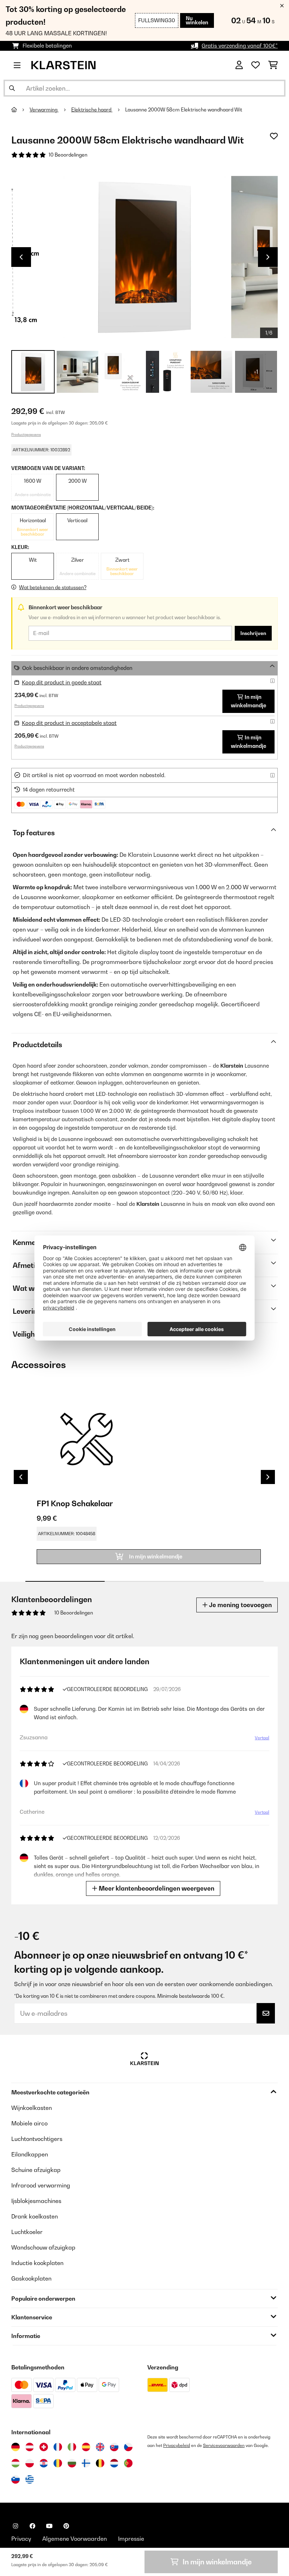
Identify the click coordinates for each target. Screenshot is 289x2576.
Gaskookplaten (31, 2278)
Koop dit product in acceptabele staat (69, 723)
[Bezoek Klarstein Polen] (30, 2463)
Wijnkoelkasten (32, 2108)
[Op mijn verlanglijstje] (274, 136)
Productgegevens (26, 434)
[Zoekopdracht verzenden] (12, 88)
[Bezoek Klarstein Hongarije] (16, 2463)
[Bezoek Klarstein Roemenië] (58, 2463)
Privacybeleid (177, 2445)
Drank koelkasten (35, 2216)
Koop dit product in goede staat (62, 682)
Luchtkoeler (27, 2232)
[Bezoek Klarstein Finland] (86, 2463)
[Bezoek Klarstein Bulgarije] (72, 2463)
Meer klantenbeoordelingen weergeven (156, 1888)
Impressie (131, 2539)
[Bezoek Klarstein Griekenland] (30, 2480)
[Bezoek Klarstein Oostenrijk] (30, 2447)
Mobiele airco (29, 2123)
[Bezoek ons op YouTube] (49, 2526)
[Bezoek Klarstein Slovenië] (16, 2479)
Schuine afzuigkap (36, 2170)
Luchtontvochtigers (37, 2139)
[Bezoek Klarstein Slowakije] (114, 2447)
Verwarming (44, 110)
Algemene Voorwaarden (75, 2539)
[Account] (239, 65)
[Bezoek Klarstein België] (100, 2463)
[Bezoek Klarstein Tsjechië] (128, 2447)
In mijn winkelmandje (248, 701)
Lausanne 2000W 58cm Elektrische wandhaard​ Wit (184, 110)
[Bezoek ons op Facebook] (32, 2526)
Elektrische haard (92, 110)
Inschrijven (253, 633)
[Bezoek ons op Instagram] (16, 2526)
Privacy (21, 2539)
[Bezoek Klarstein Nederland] (114, 2463)
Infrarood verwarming (41, 2185)
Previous (21, 257)
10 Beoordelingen (68, 155)
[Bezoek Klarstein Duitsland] (16, 2447)
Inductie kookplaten (37, 2263)
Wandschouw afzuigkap (43, 2247)
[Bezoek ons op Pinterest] (66, 2526)
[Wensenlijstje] (256, 65)
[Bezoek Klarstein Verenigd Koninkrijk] (100, 2447)
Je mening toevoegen (240, 1605)
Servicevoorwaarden (224, 2445)
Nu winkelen (197, 20)
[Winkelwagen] (273, 65)
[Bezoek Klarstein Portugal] (128, 2463)
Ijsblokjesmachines (36, 2201)
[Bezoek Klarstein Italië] (72, 2447)
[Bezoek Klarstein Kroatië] (44, 2463)
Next (268, 257)
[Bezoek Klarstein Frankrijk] (58, 2447)
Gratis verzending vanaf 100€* (240, 46)
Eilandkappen (30, 2154)
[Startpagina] (20, 110)
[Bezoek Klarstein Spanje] (86, 2447)
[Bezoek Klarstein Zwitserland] (44, 2447)
